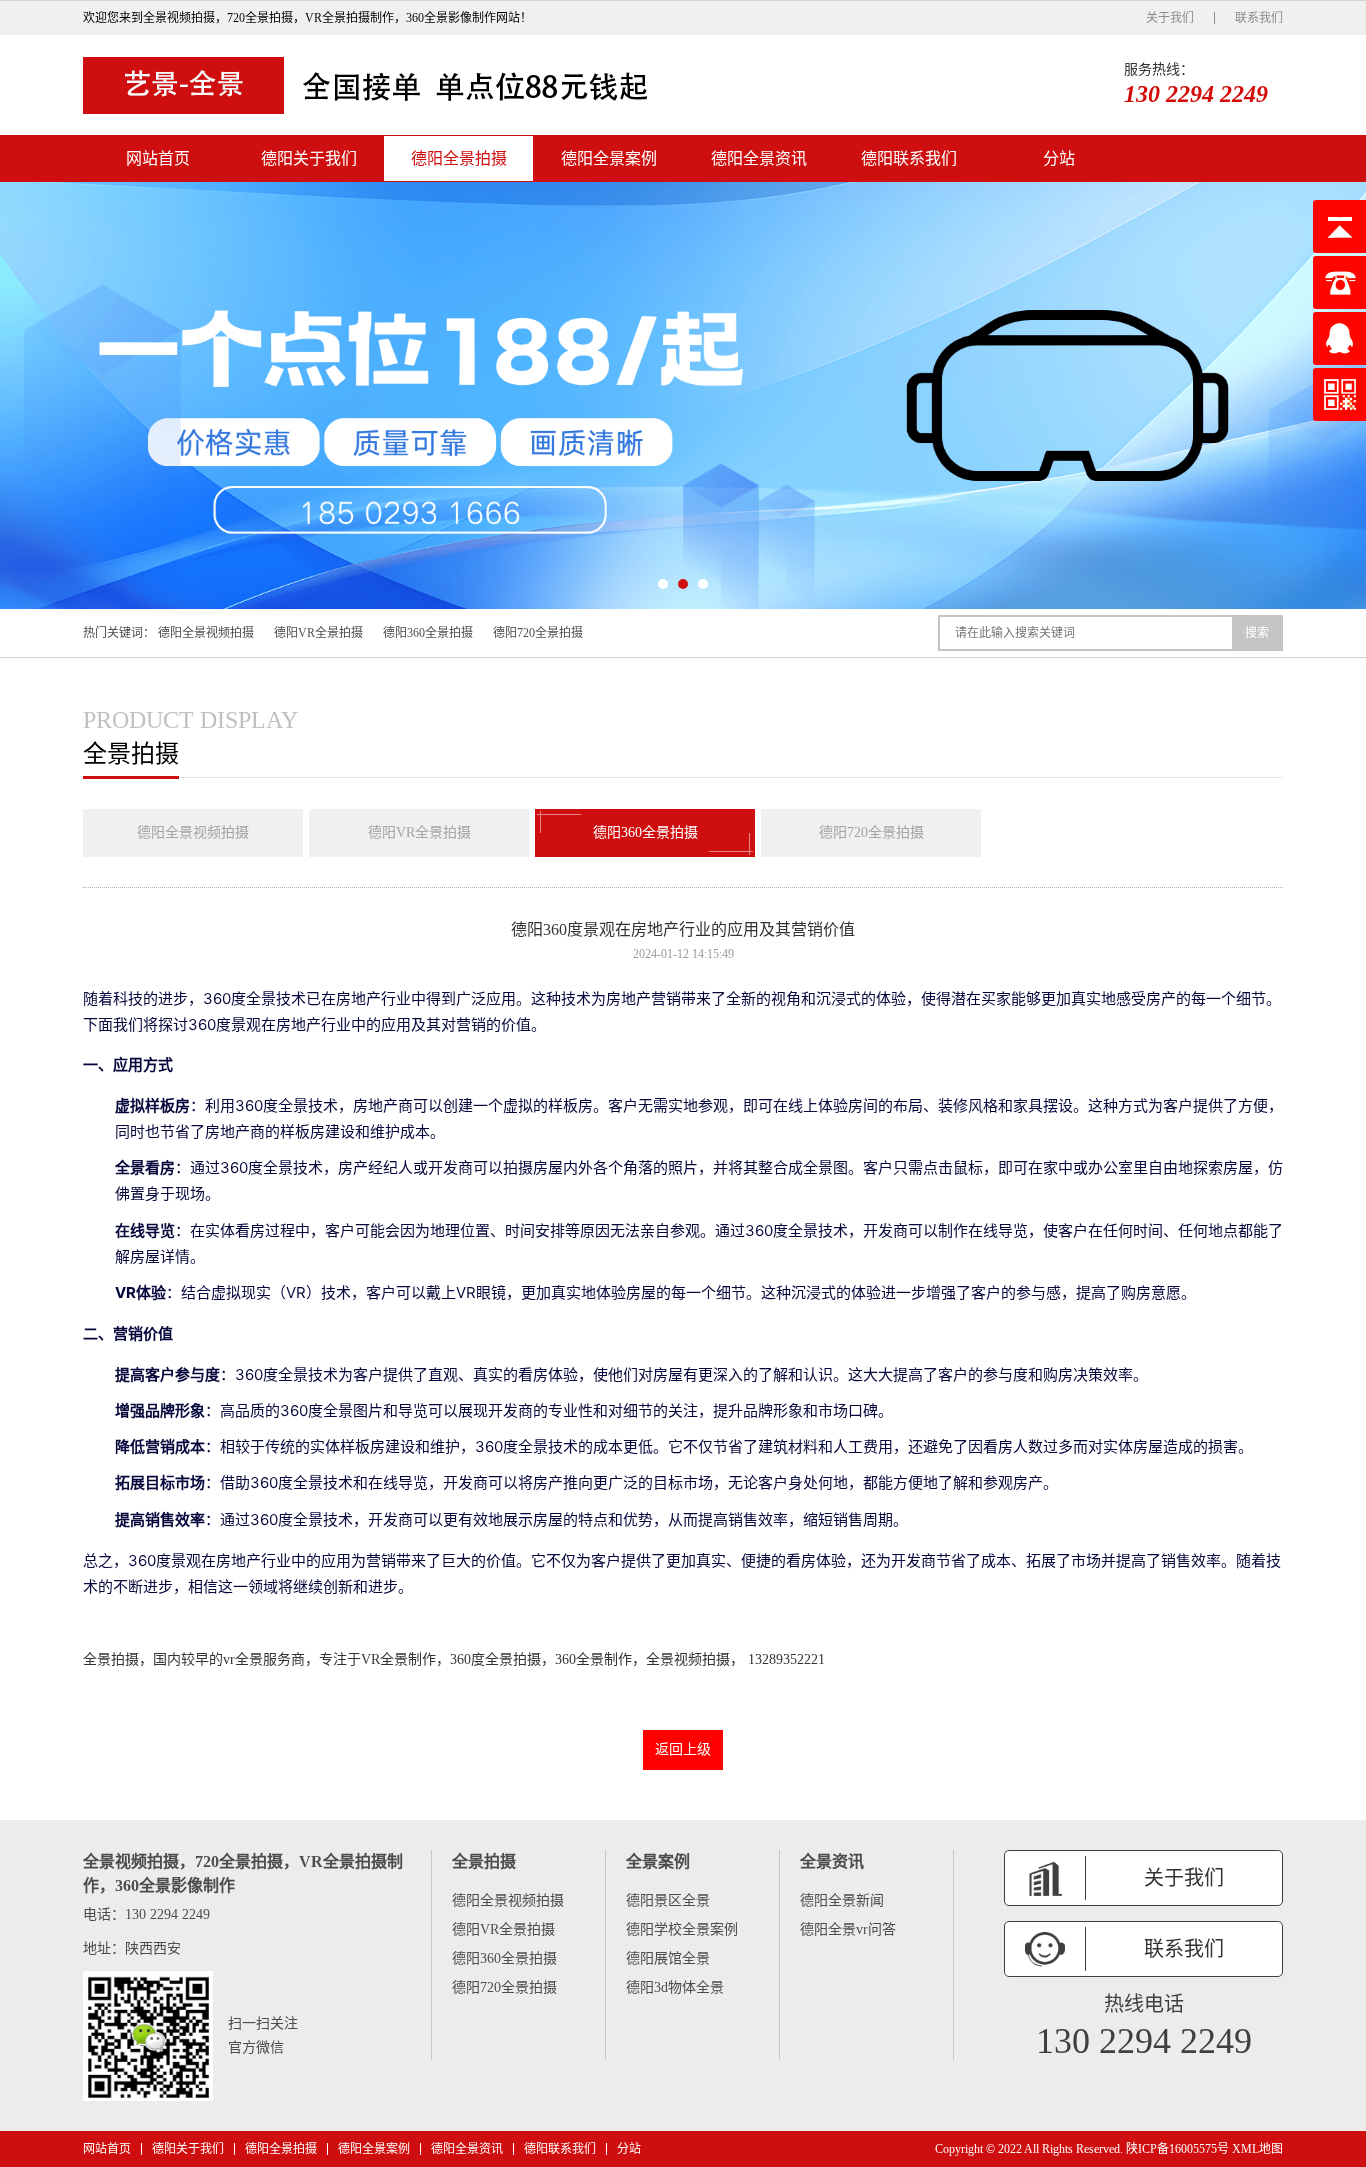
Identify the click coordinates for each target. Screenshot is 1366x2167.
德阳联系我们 (909, 158)
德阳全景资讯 (759, 158)
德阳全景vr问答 (848, 1929)
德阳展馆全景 (668, 1958)
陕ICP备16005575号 (1177, 2149)
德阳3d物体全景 (675, 1987)
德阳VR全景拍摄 (318, 633)
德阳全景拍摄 (459, 158)
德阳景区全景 (668, 1900)
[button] (663, 584)
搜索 (1257, 633)
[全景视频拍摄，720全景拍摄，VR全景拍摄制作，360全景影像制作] (373, 85)
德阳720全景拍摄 (538, 633)
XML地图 (1257, 2149)
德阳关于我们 (309, 158)
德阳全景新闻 (842, 1900)
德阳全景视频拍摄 (206, 633)
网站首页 (158, 158)
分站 (1059, 158)
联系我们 (1259, 18)
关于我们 (1170, 18)
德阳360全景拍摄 (428, 633)
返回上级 (683, 1749)
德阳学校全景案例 (682, 1929)
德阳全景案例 (609, 158)
